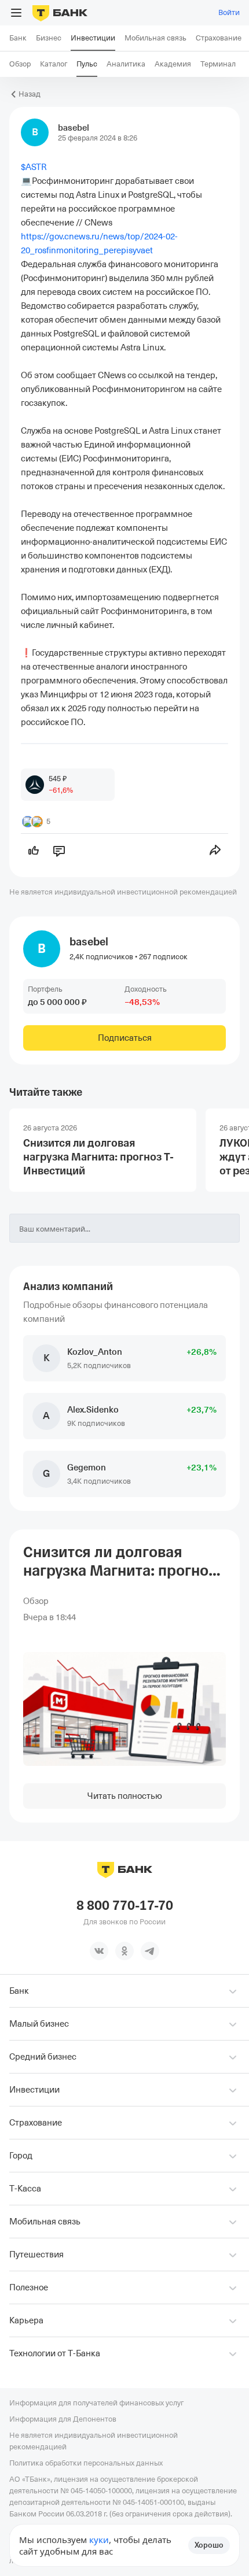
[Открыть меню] (16, 13)
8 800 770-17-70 (125, 1906)
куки (99, 2540)
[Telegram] (150, 1951)
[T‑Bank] (60, 13)
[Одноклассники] (124, 1951)
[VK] (99, 1951)
